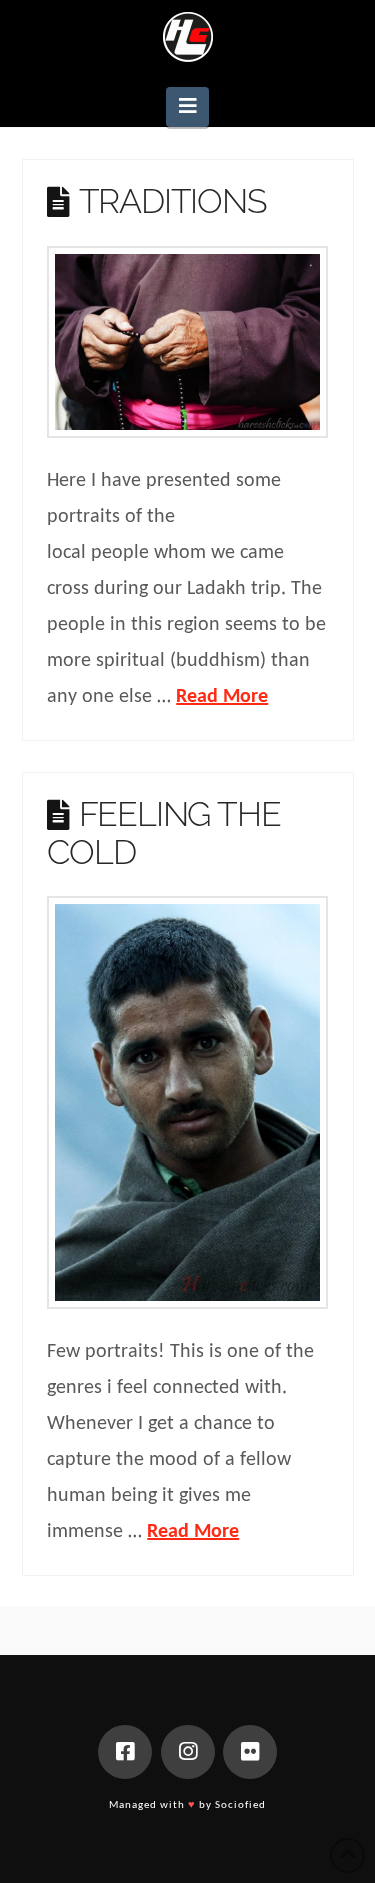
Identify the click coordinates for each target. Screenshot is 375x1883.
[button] (187, 107)
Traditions (173, 201)
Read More (222, 697)
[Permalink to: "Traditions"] (187, 342)
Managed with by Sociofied (187, 1805)
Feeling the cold (163, 832)
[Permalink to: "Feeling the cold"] (187, 1102)
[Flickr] (250, 1752)
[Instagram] (188, 1752)
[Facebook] (125, 1752)
